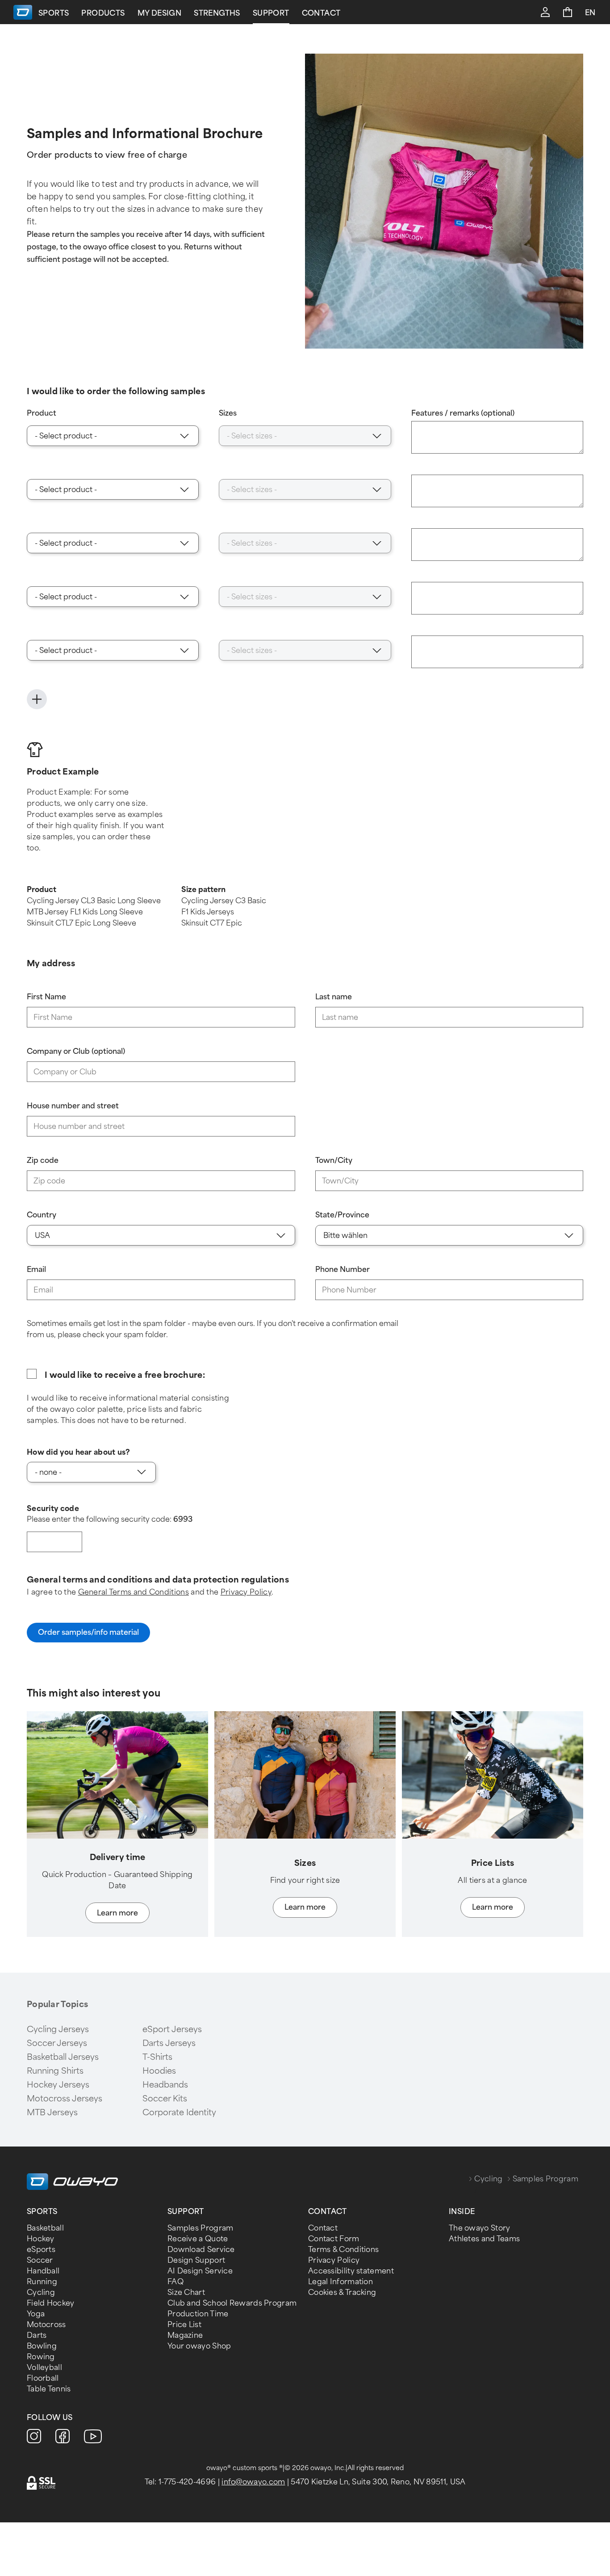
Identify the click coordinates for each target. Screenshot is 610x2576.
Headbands (165, 2085)
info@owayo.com (253, 2482)
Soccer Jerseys (57, 2043)
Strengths (217, 13)
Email (36, 1269)
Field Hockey (51, 2303)
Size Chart (186, 2292)
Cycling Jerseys (58, 2029)
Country (42, 1215)
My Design (160, 13)
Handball (43, 2271)
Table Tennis (49, 2389)
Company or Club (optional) (76, 1051)
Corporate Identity (179, 2113)
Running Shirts (55, 2071)
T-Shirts (157, 2057)
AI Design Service (200, 2271)
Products (103, 13)
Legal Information (341, 2282)
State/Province (342, 1215)
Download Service (201, 2250)
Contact (321, 13)
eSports (41, 2250)
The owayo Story (480, 2228)
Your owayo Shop (199, 2346)
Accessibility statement (351, 2271)
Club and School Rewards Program (232, 2303)
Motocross (46, 2325)
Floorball (43, 2378)
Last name (334, 997)
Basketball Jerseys (63, 2057)
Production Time (198, 2314)
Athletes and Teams (484, 2239)
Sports (54, 13)
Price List (184, 2325)
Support (271, 13)
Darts (37, 2335)
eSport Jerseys (172, 2029)
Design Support (196, 2260)
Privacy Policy (246, 1592)
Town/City (334, 1160)
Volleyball (44, 2368)
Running (42, 2282)
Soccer (40, 2260)
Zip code (43, 1160)
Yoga (36, 2314)
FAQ (175, 2282)
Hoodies (159, 2071)
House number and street (73, 1106)
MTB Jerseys (52, 2113)
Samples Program (201, 2228)
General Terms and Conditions (134, 1592)
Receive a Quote (198, 2239)
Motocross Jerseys (65, 2099)
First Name (46, 997)
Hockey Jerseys (58, 2085)
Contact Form (334, 2239)
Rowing (41, 2357)
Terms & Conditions (343, 2250)
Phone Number (343, 1269)
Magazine (185, 2335)
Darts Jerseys (169, 2043)
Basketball (45, 2228)
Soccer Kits (165, 2099)
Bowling (42, 2346)
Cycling (488, 2179)
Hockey (41, 2239)
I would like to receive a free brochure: (125, 1375)
